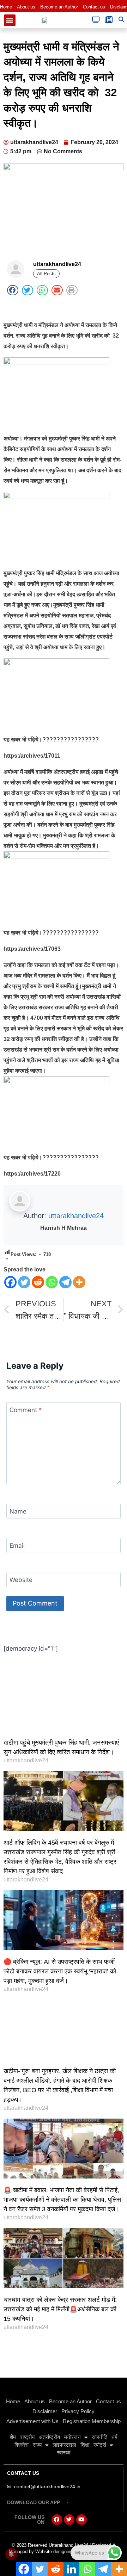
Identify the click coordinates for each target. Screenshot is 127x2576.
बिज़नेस (22, 2445)
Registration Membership (92, 2421)
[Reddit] (38, 1282)
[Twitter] (24, 1282)
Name (18, 1511)
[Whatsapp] (52, 1282)
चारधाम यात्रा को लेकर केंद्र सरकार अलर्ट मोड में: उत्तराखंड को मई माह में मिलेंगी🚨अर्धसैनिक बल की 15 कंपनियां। (60, 2309)
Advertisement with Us (32, 2421)
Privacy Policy (78, 2411)
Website (21, 1580)
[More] (79, 1282)
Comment (26, 1410)
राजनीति (99, 2437)
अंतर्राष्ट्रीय (49, 2437)
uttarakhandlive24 (76, 1216)
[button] (10, 20)
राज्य (37, 2445)
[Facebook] (10, 1282)
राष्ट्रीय (27, 2437)
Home (6, 7)
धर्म (114, 2437)
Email (17, 1546)
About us (26, 7)
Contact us (94, 7)
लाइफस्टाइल (64, 2445)
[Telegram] (65, 1282)
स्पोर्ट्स (100, 2445)
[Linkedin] (71, 2569)
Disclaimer (45, 2411)
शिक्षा (85, 2445)
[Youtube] (81, 2520)
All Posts (46, 274)
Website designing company (64, 2552)
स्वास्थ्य (64, 2452)
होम (13, 2437)
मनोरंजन (72, 2437)
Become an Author (59, 7)
